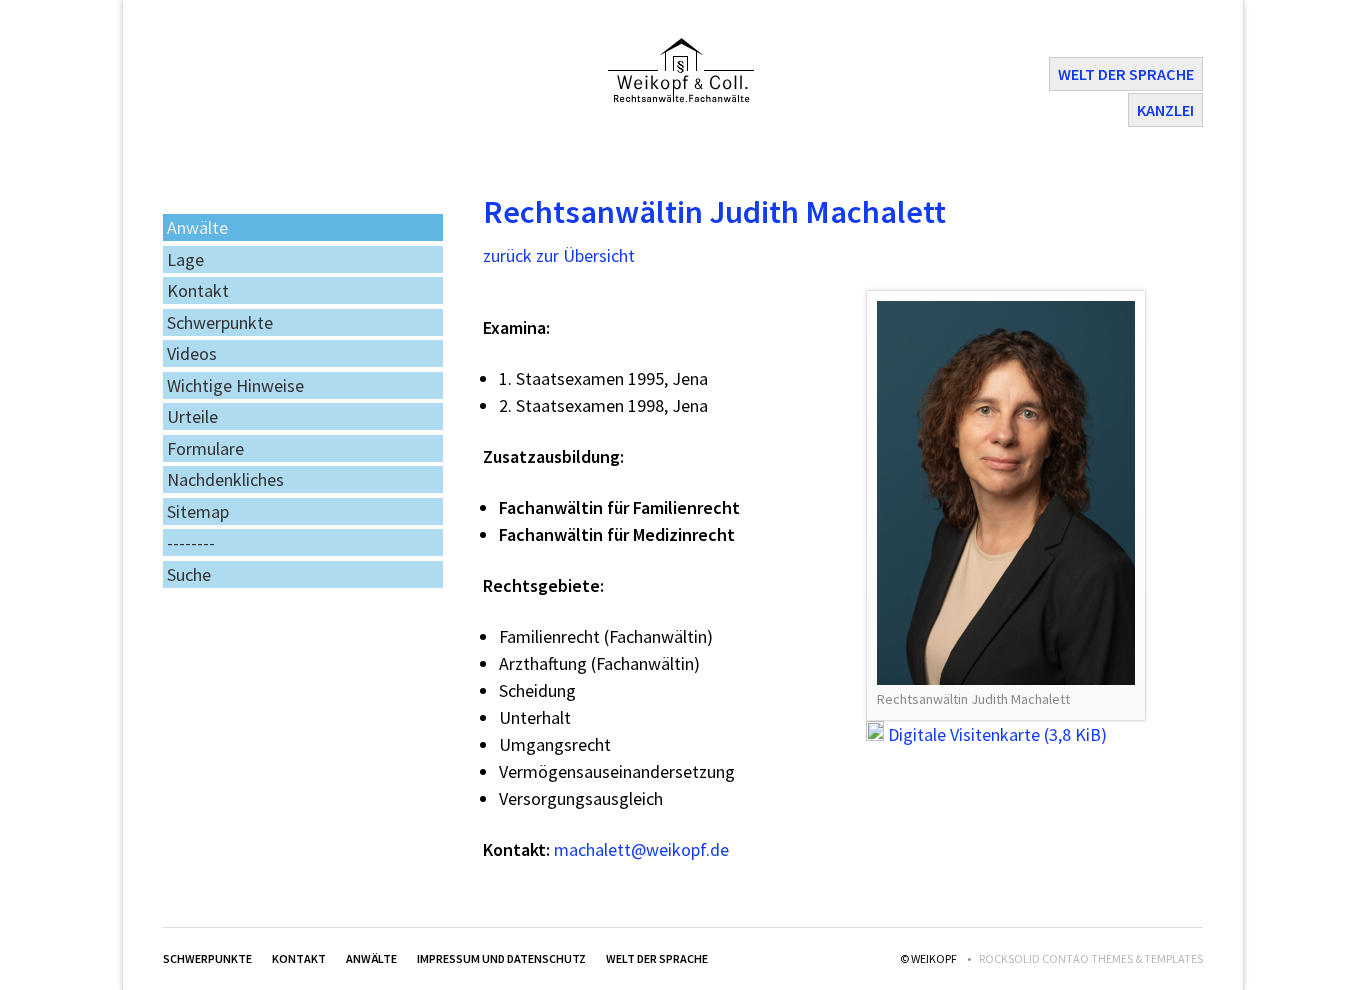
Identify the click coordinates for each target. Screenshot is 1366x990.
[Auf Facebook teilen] (1195, 267)
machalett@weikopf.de (641, 849)
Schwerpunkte (220, 322)
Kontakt (198, 290)
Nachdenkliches (225, 479)
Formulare (205, 448)
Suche (189, 574)
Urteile (192, 416)
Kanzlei (1165, 110)
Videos (192, 353)
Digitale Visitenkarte (997, 734)
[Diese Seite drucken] (1151, 267)
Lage (185, 259)
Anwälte (197, 227)
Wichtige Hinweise (235, 385)
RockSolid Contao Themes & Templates (1091, 958)
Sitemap (198, 511)
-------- (191, 542)
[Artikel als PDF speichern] (1173, 267)
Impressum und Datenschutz (501, 958)
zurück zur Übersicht (559, 255)
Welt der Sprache (1126, 74)
